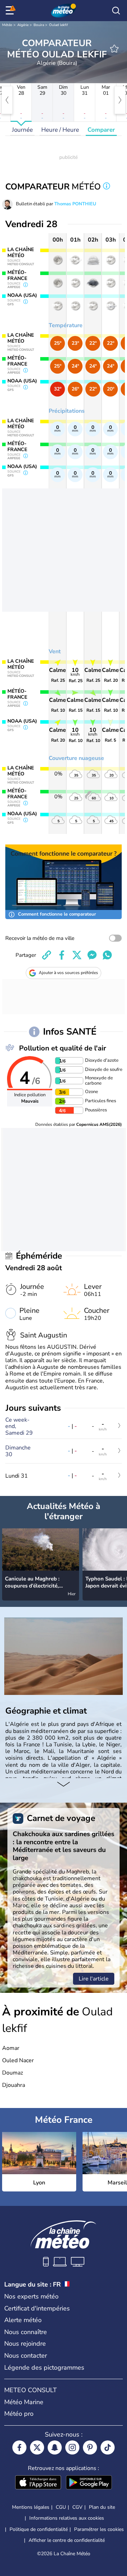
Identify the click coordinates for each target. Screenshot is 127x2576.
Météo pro (19, 2414)
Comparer (101, 130)
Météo (7, 25)
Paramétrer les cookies (99, 2530)
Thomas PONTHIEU (75, 204)
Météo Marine (24, 2402)
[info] (107, 187)
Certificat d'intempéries (37, 2308)
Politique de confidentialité (39, 2529)
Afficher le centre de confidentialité (67, 2540)
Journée (22, 130)
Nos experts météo (31, 2296)
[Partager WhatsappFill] (107, 955)
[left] (7, 100)
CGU (61, 2507)
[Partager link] (47, 955)
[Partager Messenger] (92, 955)
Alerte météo (23, 2320)
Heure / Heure (60, 130)
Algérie (23, 25)
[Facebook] (19, 2447)
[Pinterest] (90, 2447)
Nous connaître (26, 2332)
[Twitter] (37, 2447)
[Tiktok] (108, 2447)
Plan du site (102, 2507)
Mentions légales (31, 2507)
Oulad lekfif (58, 25)
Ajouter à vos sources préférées (68, 973)
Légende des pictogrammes (44, 2368)
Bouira (39, 25)
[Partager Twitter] (77, 955)
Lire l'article (94, 1979)
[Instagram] (72, 2447)
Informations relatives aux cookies (67, 2518)
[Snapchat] (55, 2447)
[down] (64, 1785)
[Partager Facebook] (62, 955)
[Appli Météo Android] (89, 2483)
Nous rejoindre (25, 2344)
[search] (116, 11)
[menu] (11, 11)
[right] (120, 100)
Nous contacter (26, 2356)
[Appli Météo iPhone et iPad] (38, 2483)
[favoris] (114, 49)
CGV (77, 2507)
